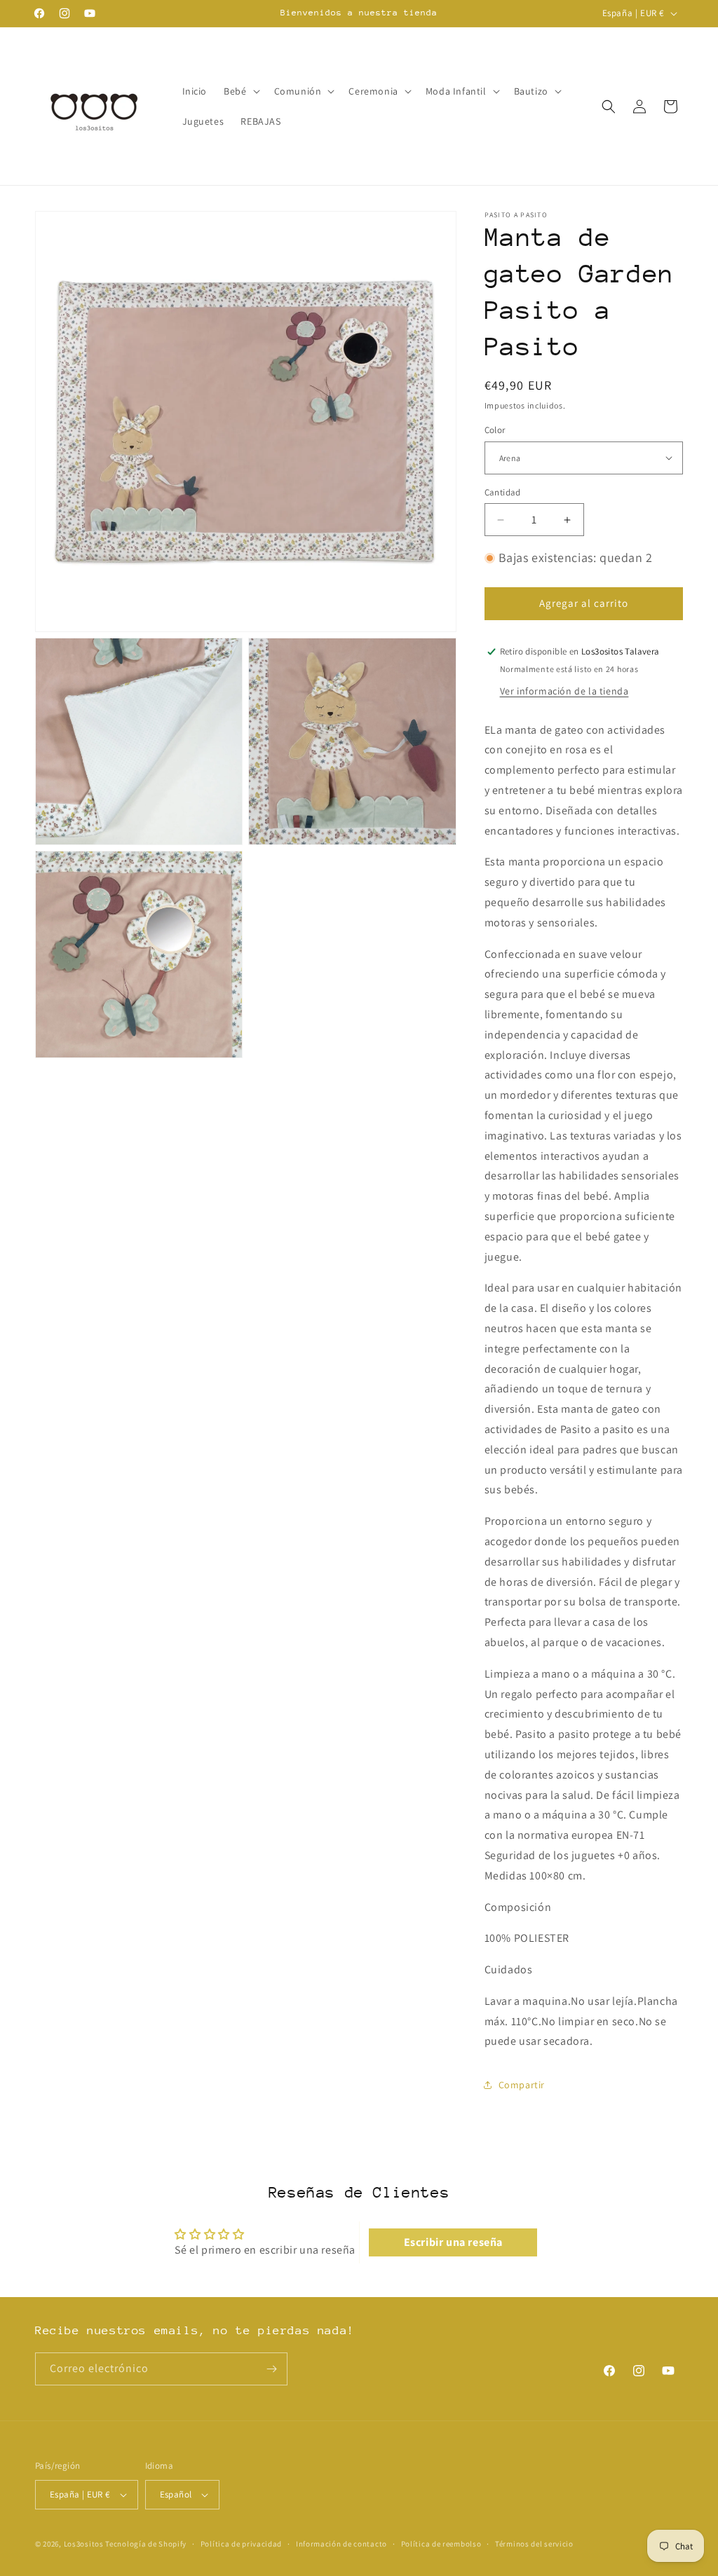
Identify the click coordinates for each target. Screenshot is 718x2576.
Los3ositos (84, 2544)
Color (495, 430)
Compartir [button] (522, 2085)
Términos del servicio (534, 2544)
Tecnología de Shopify (146, 2544)
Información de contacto (341, 2544)
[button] (240, 91)
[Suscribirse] (271, 2369)
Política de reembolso (441, 2544)
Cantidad (503, 492)
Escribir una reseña (453, 2242)
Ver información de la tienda (564, 691)
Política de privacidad (241, 2544)
